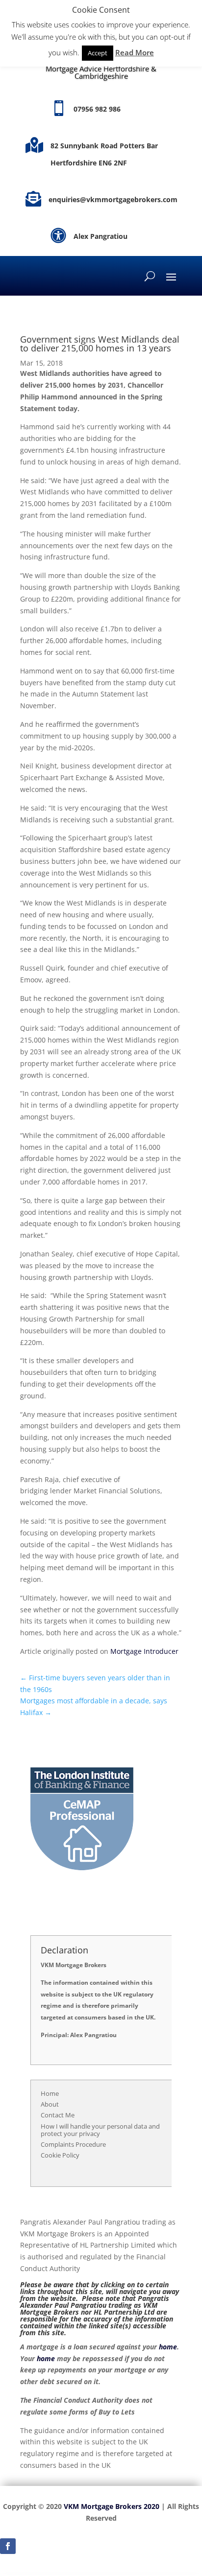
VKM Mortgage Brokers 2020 (112, 2506)
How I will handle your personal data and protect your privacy (100, 2130)
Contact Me (58, 2115)
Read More (135, 52)
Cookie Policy (60, 2155)
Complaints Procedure (73, 2144)
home (168, 2347)
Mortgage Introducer (144, 1651)
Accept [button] (98, 53)
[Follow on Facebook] (8, 2546)
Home (50, 2093)
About (50, 2104)
